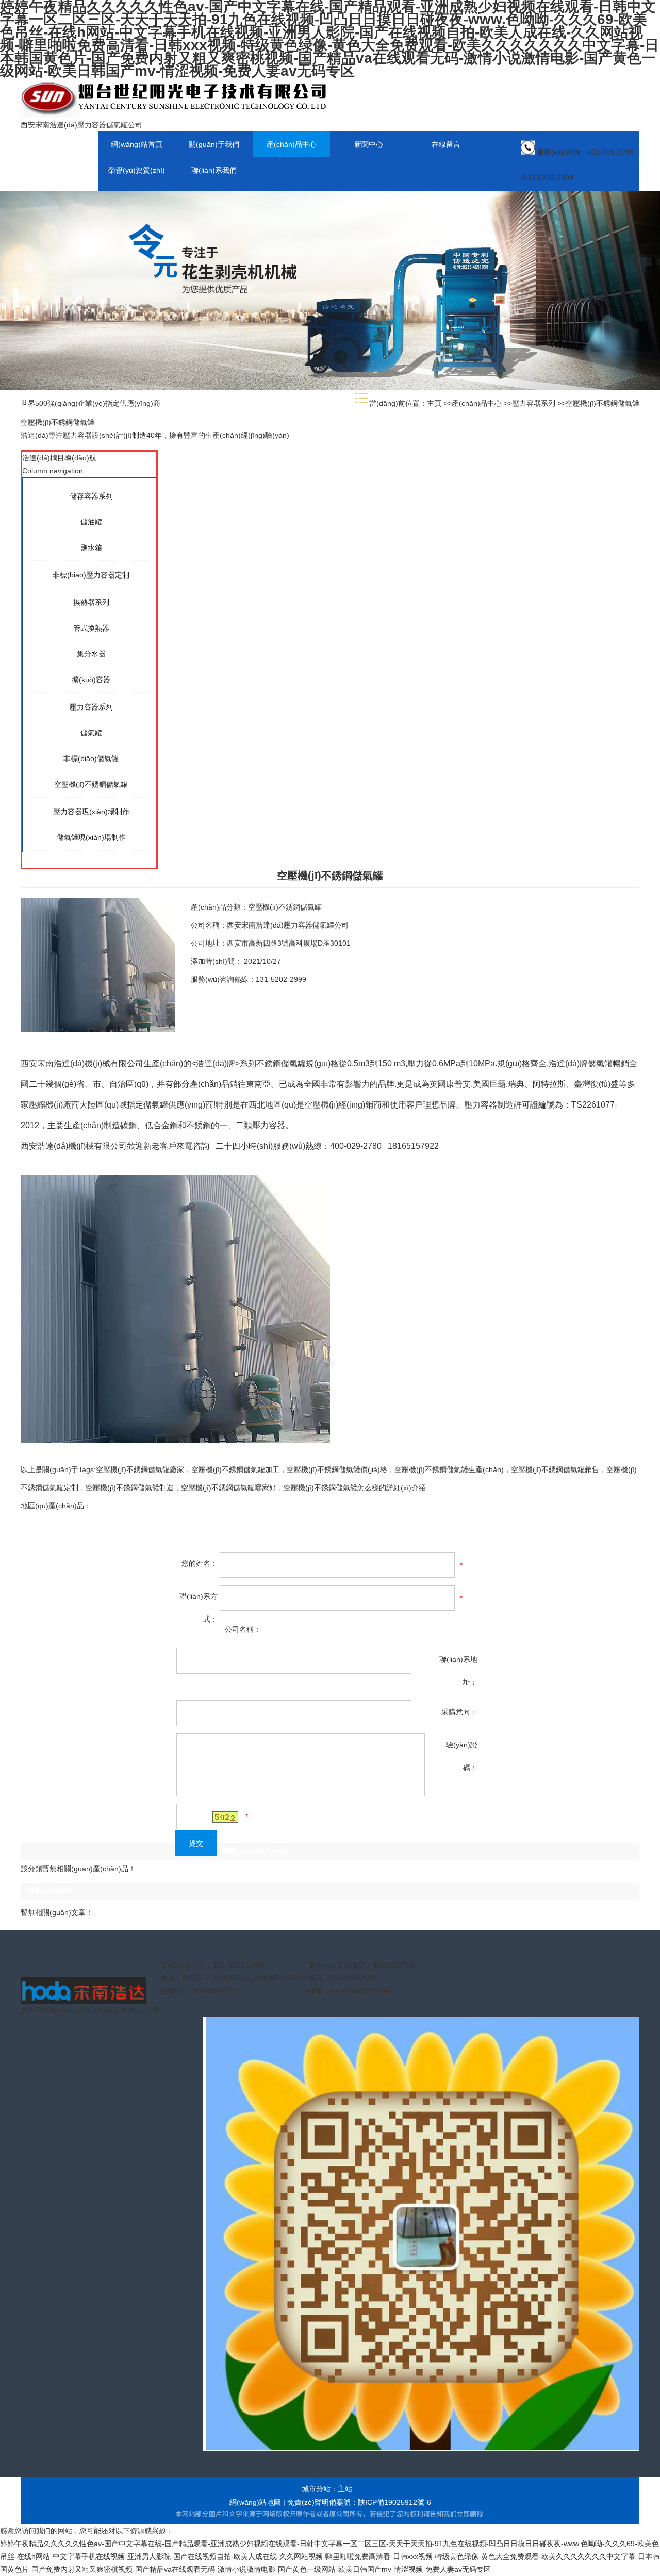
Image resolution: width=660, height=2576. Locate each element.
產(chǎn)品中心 (477, 403)
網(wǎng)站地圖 (255, 2502)
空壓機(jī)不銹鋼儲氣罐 (603, 403)
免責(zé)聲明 (308, 2502)
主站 (345, 2489)
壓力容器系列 (534, 403)
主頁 (434, 403)
